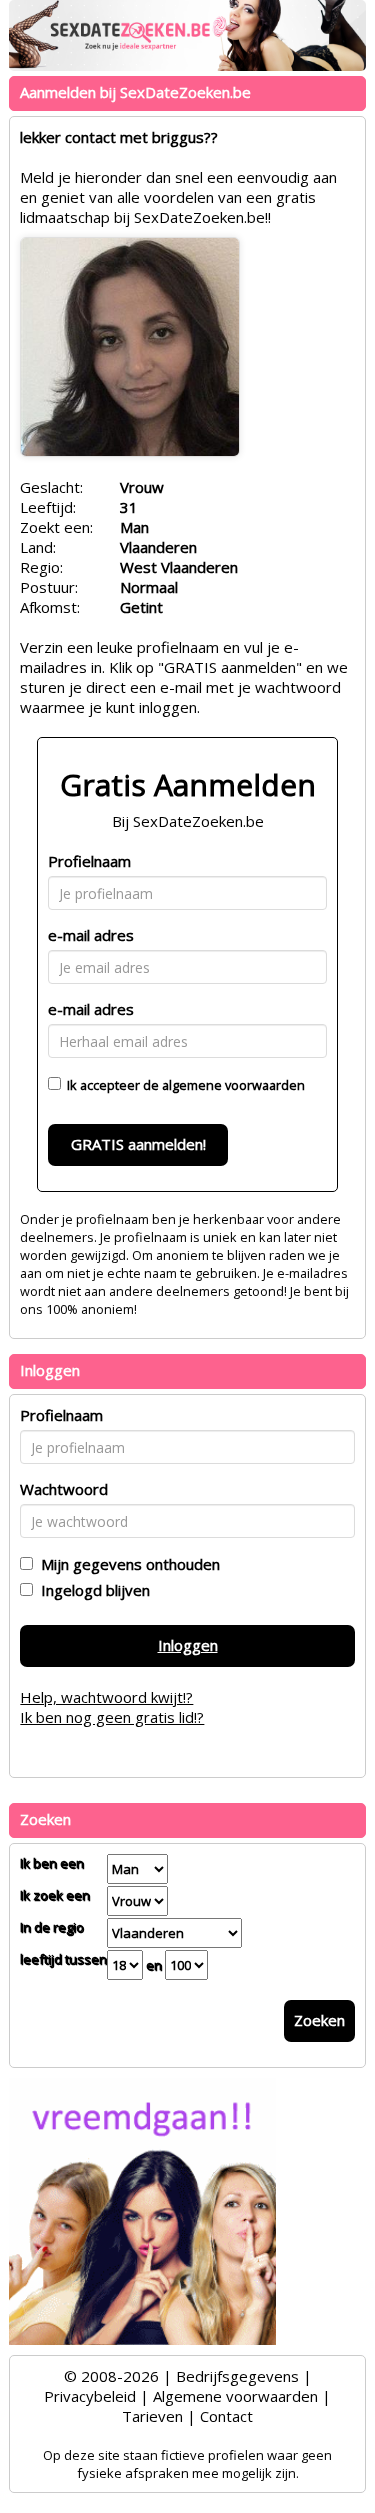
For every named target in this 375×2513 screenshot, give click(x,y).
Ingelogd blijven (91, 1590)
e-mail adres (91, 935)
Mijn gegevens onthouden (126, 1564)
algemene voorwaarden (233, 1085)
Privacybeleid (90, 2396)
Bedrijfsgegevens (237, 2376)
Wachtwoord (64, 1489)
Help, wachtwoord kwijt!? (106, 1697)
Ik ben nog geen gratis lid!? (112, 1717)
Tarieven (152, 2416)
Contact (226, 2416)
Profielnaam (89, 861)
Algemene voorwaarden (235, 2396)
